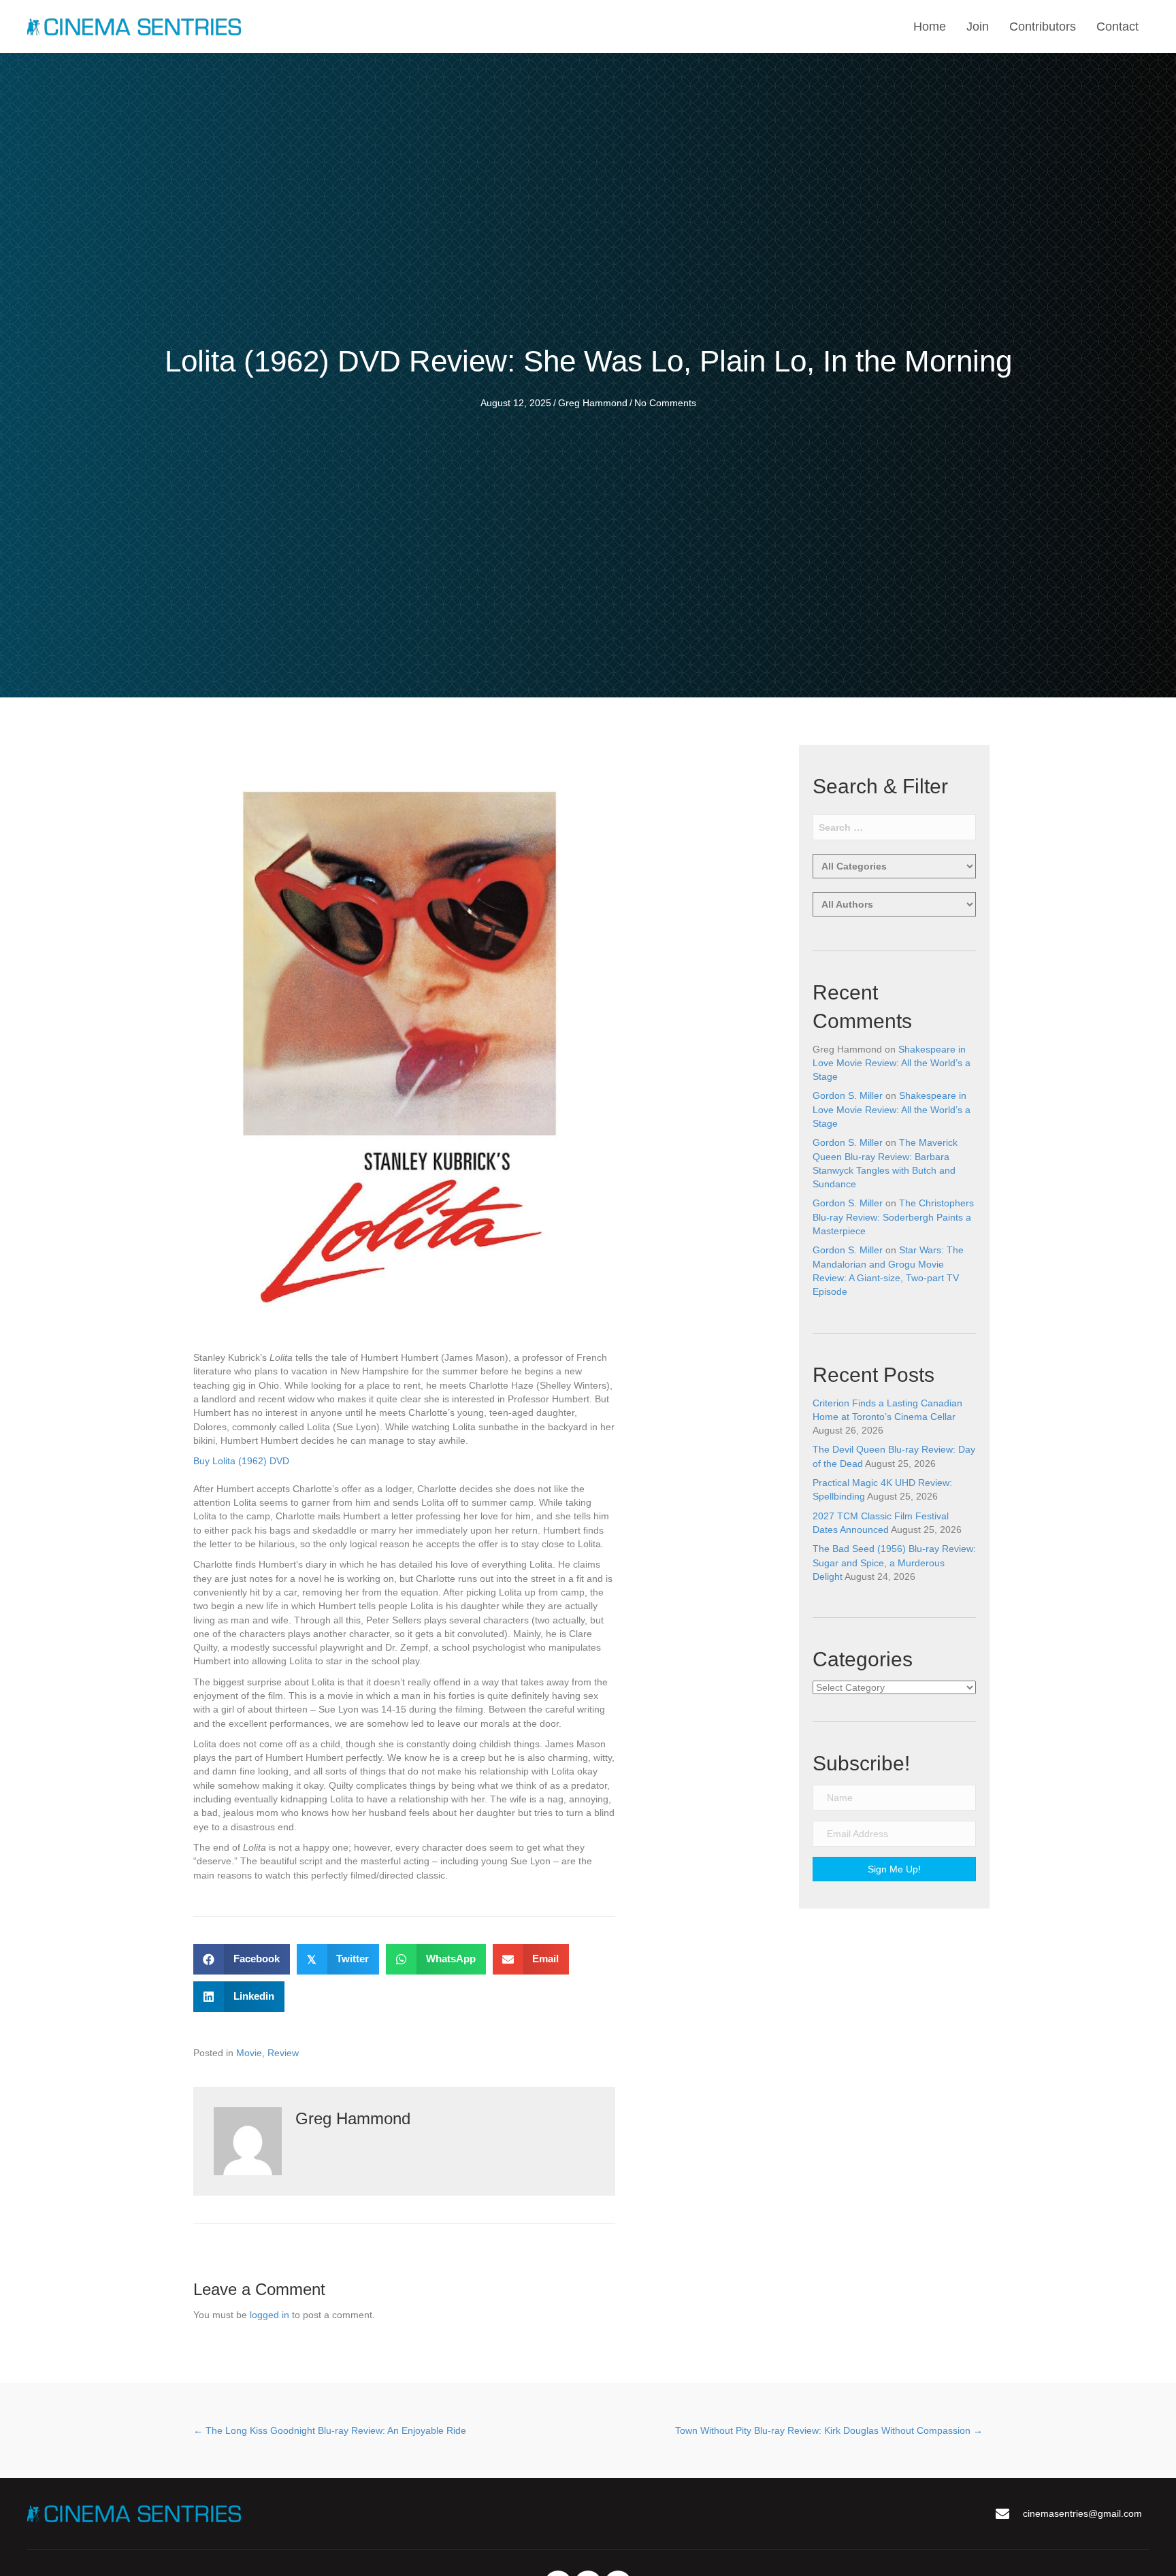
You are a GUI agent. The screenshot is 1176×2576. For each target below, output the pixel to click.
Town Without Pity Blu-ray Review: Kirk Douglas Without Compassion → (829, 2430)
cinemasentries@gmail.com (1082, 2513)
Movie (249, 2053)
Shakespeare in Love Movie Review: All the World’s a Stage (892, 1063)
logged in (269, 2315)
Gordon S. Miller (848, 1095)
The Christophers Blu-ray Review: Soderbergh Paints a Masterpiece (893, 1217)
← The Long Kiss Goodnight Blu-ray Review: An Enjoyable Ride (330, 2430)
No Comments (665, 403)
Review (283, 2053)
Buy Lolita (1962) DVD (241, 1461)
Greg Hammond (593, 403)
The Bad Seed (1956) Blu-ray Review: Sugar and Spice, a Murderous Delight (894, 1563)
